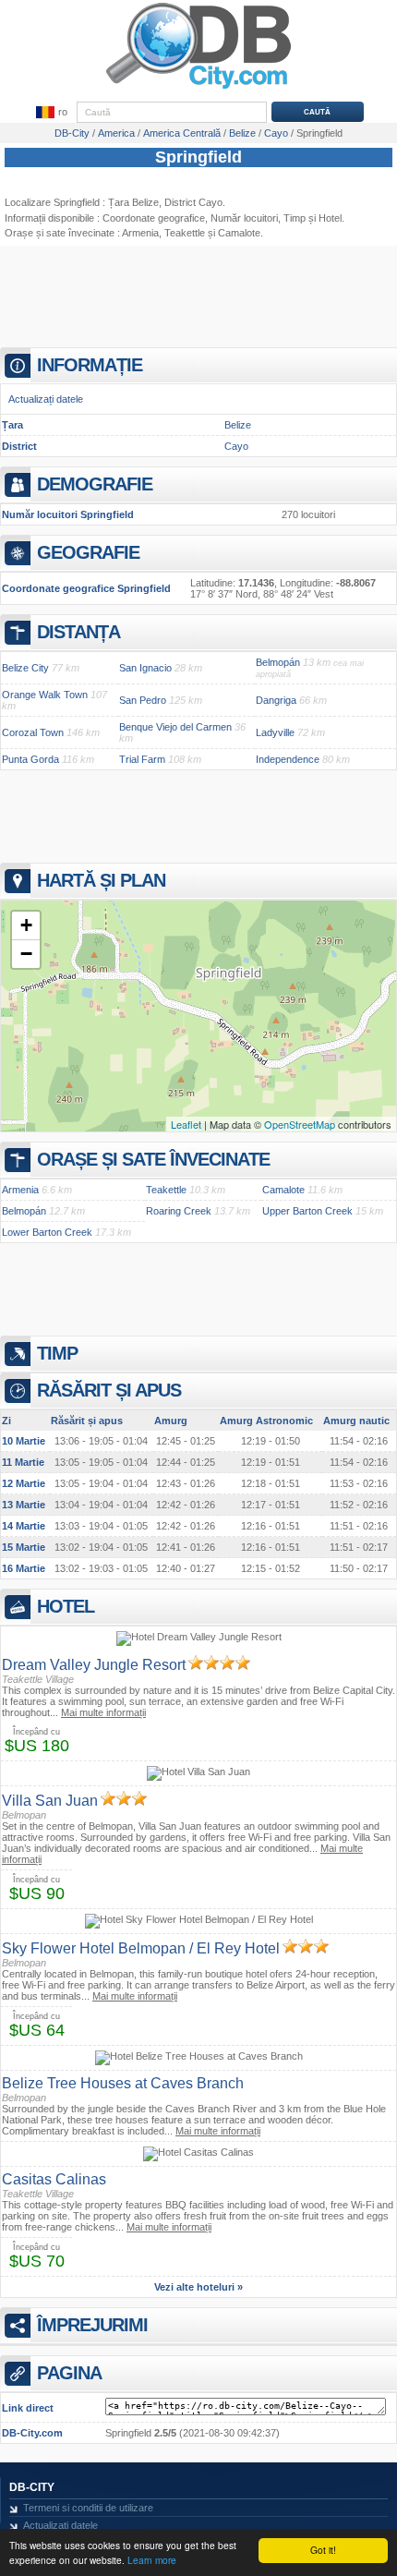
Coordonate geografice (154, 218)
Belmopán (278, 662)
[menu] (51, 113)
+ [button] (26, 925)
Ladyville (275, 732)
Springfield (198, 157)
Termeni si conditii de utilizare (88, 2508)
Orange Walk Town (45, 695)
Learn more (152, 2560)
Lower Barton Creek (47, 1232)
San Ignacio (145, 668)
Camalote (283, 1190)
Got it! (323, 2550)
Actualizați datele (46, 399)
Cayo (236, 446)
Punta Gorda (30, 759)
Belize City (25, 668)
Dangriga (276, 700)
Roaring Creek (179, 1211)
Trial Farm (142, 759)
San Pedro (143, 700)
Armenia (140, 233)
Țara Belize (133, 202)
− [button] (26, 954)
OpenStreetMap (300, 1124)
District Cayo (193, 202)
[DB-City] (198, 89)
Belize (238, 425)
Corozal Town (33, 732)
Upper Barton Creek (307, 1211)
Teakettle (185, 233)
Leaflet (186, 1124)
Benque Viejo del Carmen (175, 727)
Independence (288, 759)
